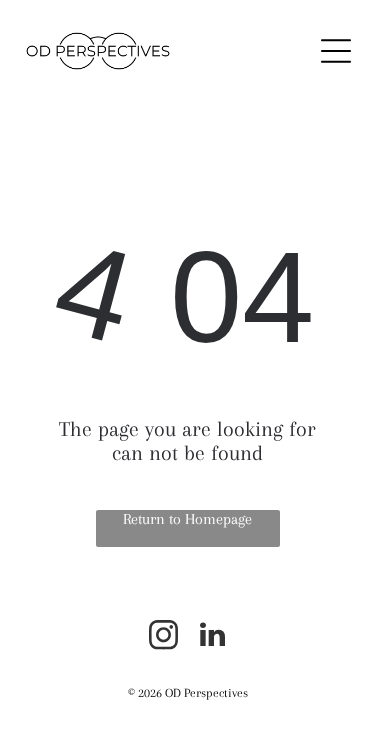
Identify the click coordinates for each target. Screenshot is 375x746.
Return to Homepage (187, 519)
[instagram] (163, 637)
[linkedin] (212, 637)
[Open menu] (336, 51)
